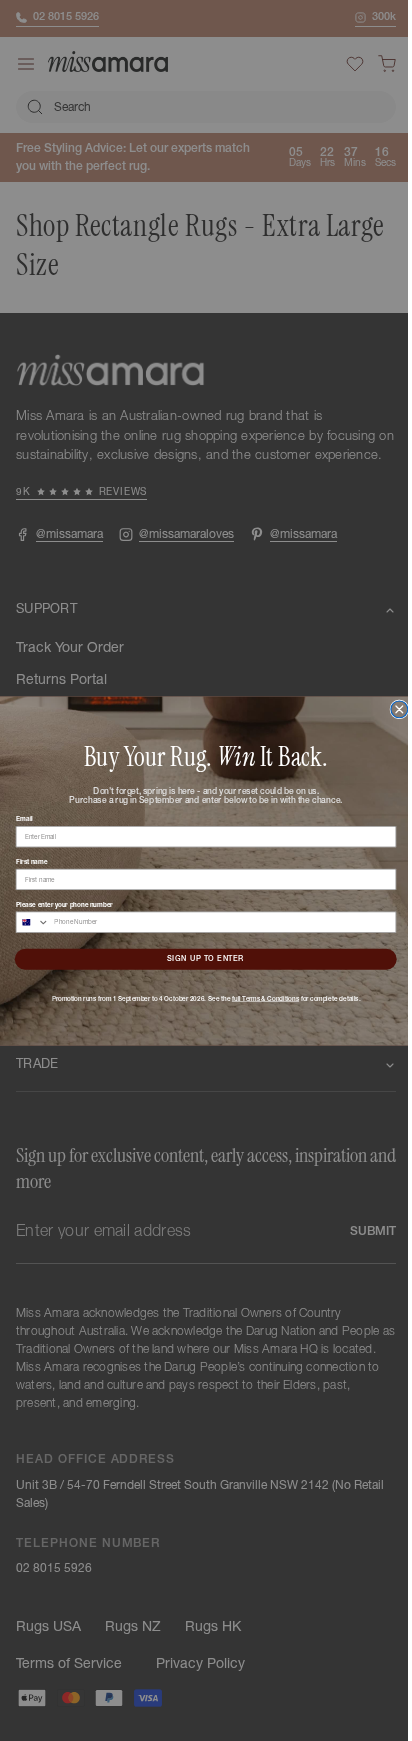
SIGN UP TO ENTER (198, 958)
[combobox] (25, 921)
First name (24, 861)
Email (16, 818)
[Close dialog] (391, 708)
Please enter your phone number (56, 904)
